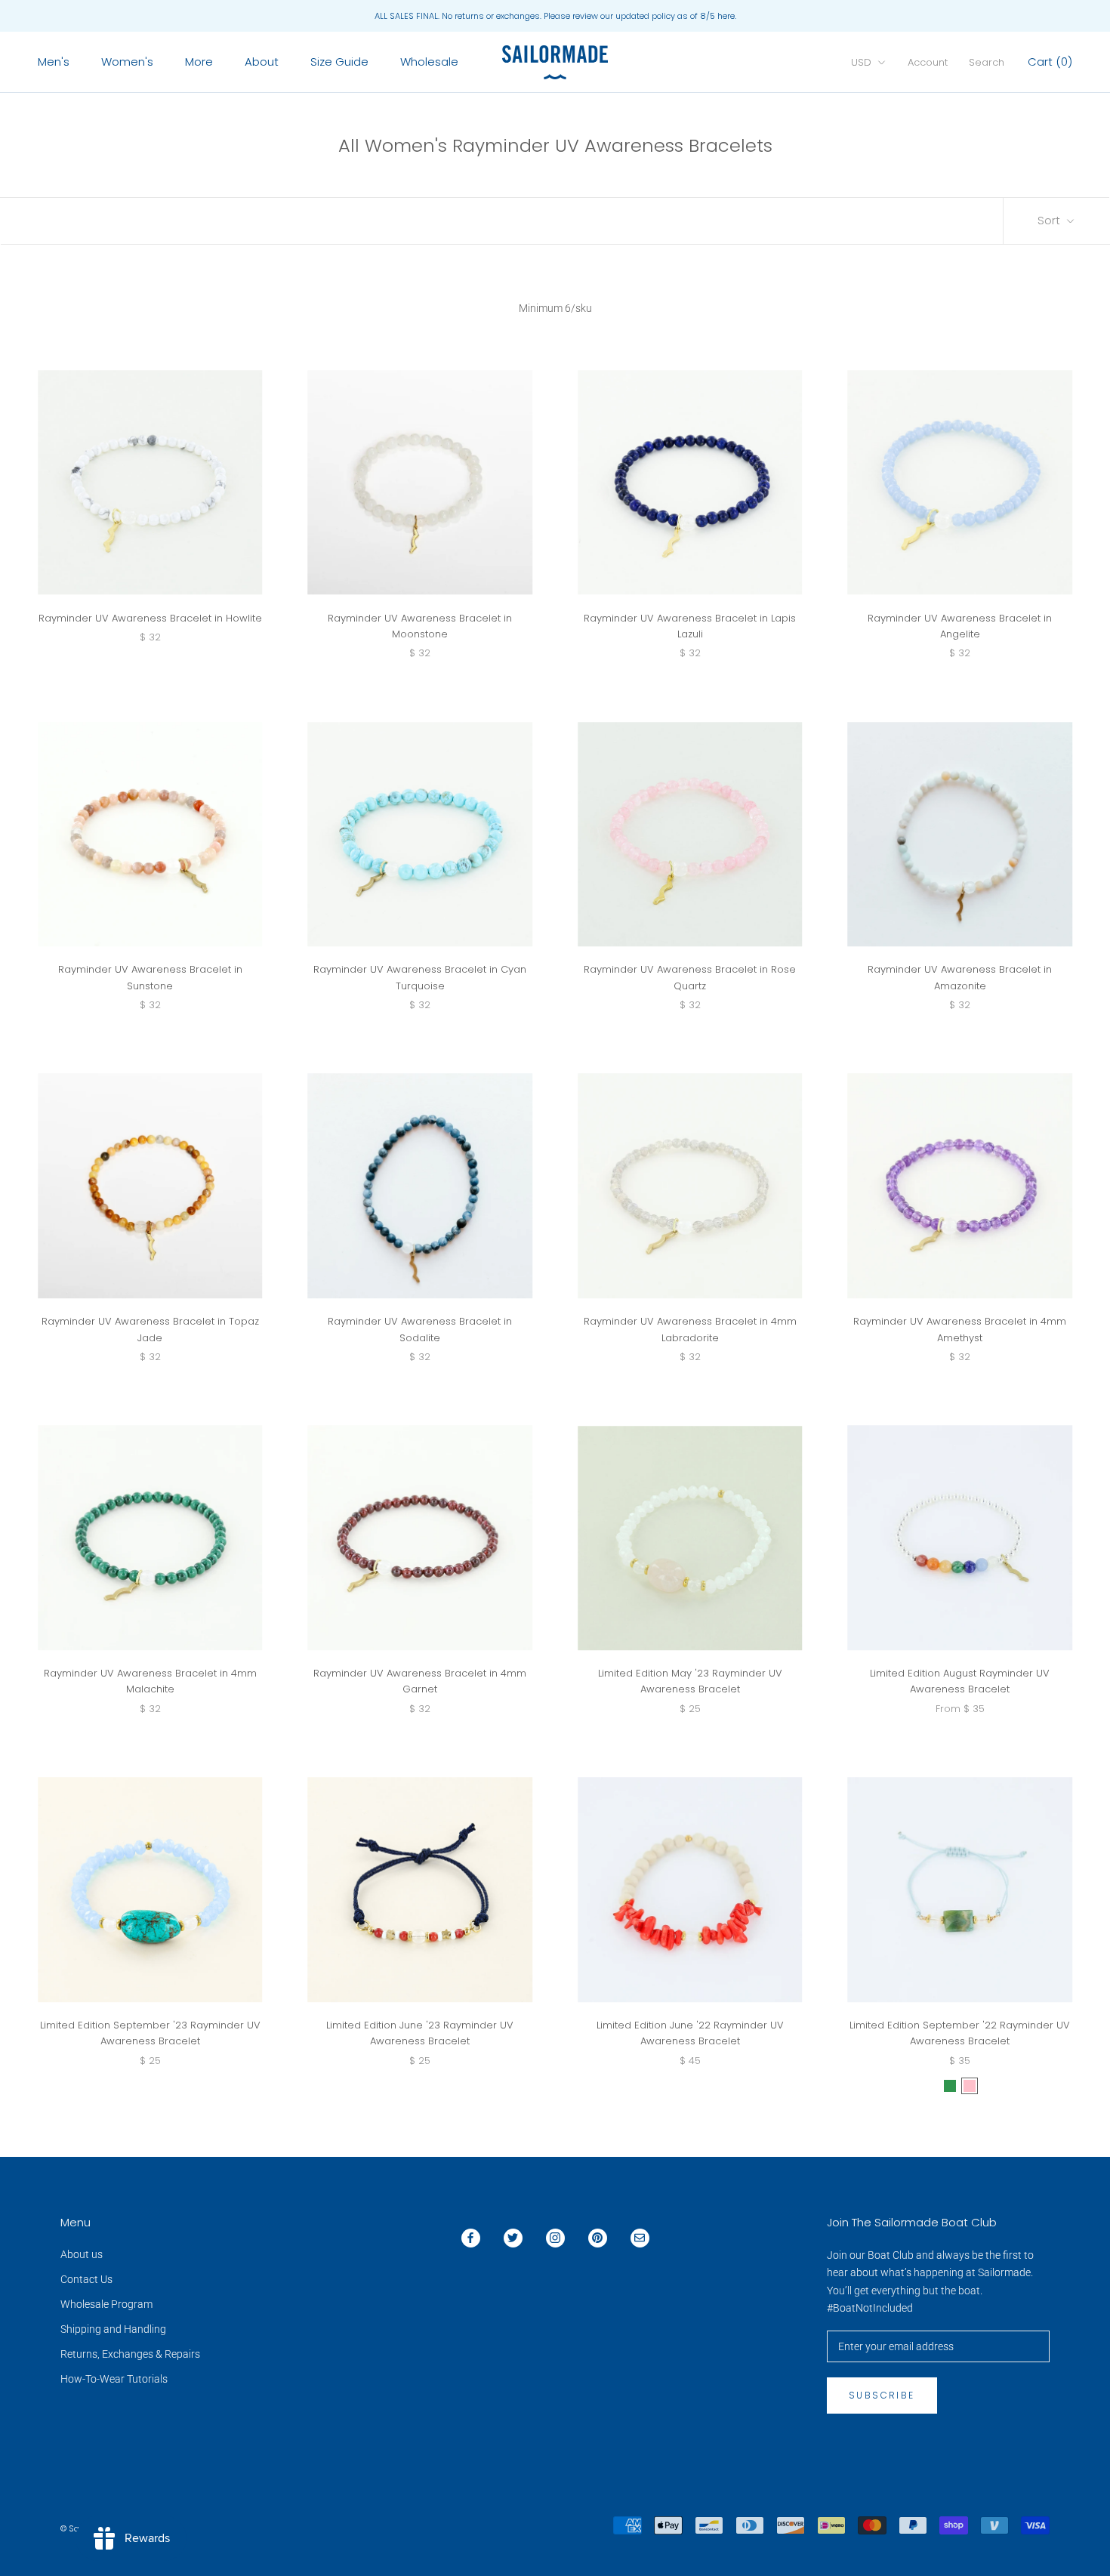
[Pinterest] (598, 2238)
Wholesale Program (106, 2304)
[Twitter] (513, 2238)
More (199, 62)
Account (928, 62)
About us (82, 2254)
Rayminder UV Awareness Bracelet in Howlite (150, 618)
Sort (1050, 220)
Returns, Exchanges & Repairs (130, 2354)
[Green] (950, 2086)
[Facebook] (471, 2238)
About (262, 62)
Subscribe (882, 2395)
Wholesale (429, 62)
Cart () (1050, 62)
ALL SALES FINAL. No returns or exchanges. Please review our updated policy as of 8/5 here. (555, 16)
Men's (54, 62)
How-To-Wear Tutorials (114, 2379)
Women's (127, 62)
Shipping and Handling (113, 2329)
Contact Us (86, 2279)
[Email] (640, 2238)
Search (987, 62)
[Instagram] (555, 2238)
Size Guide (339, 62)
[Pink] (970, 2086)
